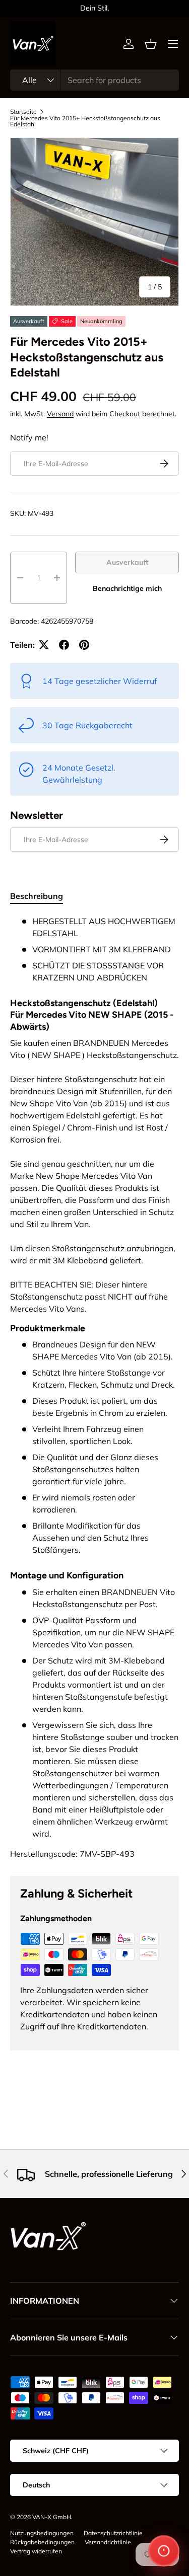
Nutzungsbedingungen (42, 2533)
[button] (151, 44)
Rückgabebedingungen (42, 2542)
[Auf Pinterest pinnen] (84, 645)
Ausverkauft (127, 562)
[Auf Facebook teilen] (64, 645)
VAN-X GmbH (52, 2517)
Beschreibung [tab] (37, 896)
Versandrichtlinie (108, 2542)
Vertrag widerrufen (36, 2551)
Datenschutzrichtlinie (113, 2533)
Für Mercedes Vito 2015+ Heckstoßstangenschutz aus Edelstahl (85, 121)
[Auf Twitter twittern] (44, 645)
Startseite (23, 112)
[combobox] (94, 80)
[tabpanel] (94, 1387)
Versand (60, 414)
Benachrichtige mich (127, 588)
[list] (94, 222)
